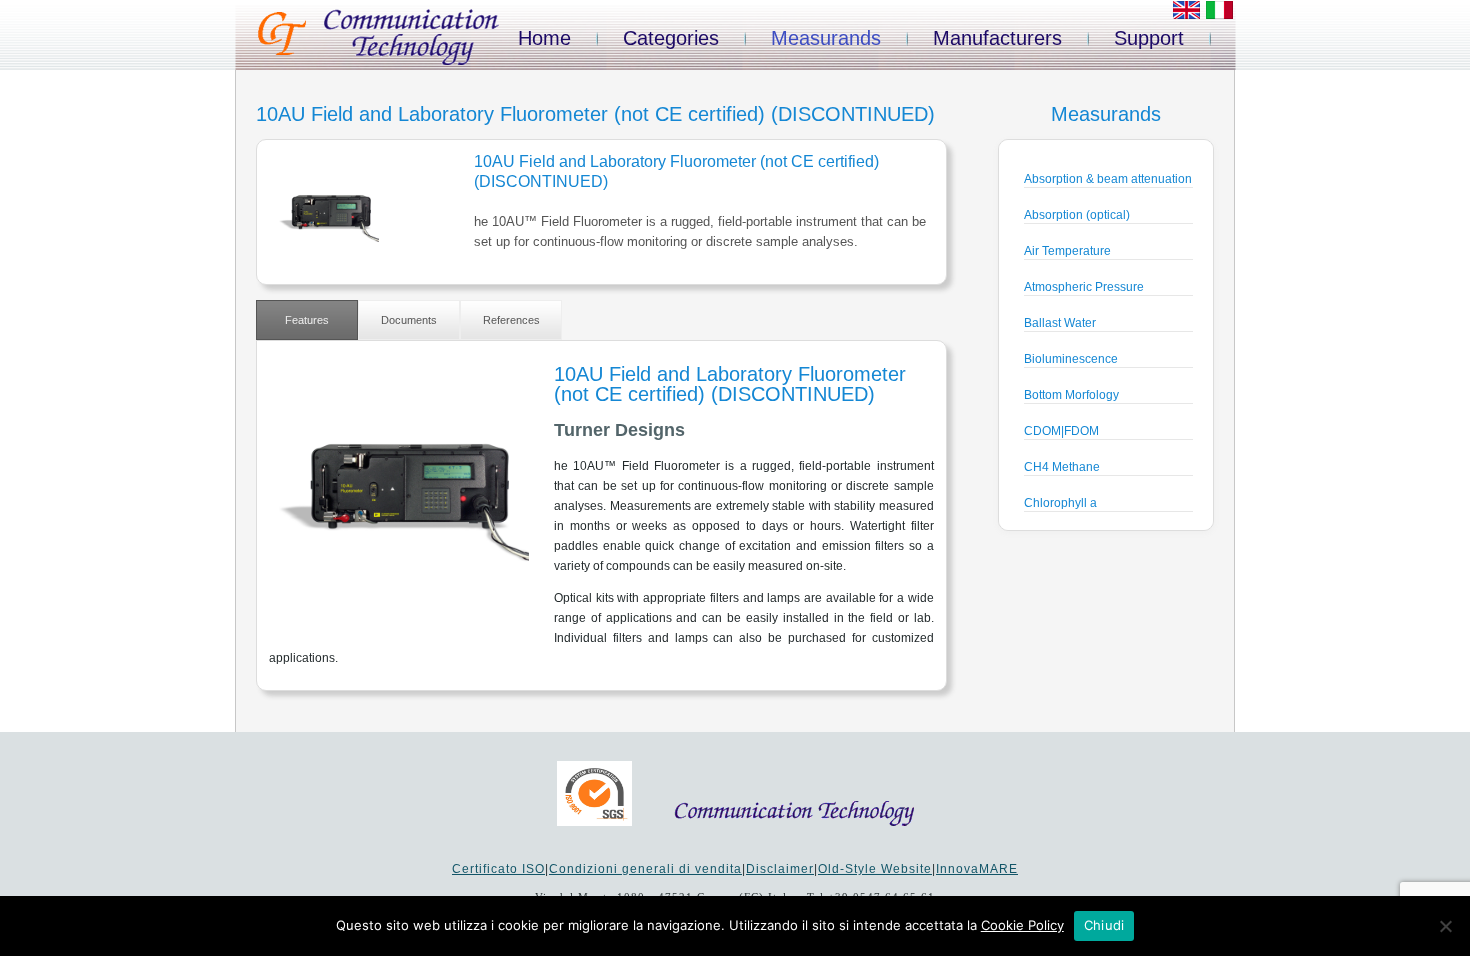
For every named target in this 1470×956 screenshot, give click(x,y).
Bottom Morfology (1071, 395)
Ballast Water (1060, 323)
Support (1149, 38)
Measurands (826, 38)
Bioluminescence (1071, 359)
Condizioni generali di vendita (645, 869)
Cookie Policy (1022, 925)
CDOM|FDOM (1061, 431)
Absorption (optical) (1077, 215)
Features (307, 320)
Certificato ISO (498, 869)
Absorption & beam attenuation (1108, 179)
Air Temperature (1067, 251)
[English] (1186, 15)
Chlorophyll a (1060, 503)
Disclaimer (780, 869)
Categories (671, 38)
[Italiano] (1219, 15)
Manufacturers (997, 38)
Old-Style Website (875, 869)
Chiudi (1104, 925)
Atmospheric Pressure (1084, 287)
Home (544, 38)
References (511, 320)
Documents (409, 320)
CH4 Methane (1062, 467)
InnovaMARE (977, 869)
